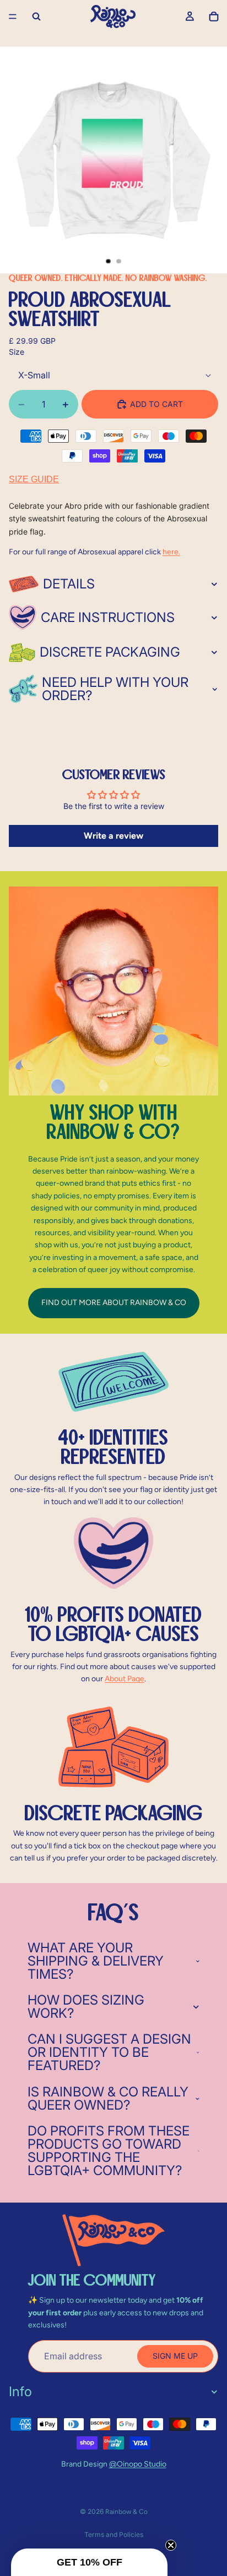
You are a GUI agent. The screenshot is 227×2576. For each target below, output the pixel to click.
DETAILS (69, 584)
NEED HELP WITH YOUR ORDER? (115, 689)
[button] (89, 2562)
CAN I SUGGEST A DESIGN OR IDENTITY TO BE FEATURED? (109, 2052)
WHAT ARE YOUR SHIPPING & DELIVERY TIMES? (96, 1961)
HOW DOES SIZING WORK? (86, 2007)
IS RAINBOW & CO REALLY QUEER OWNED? (108, 2098)
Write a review (113, 836)
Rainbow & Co (126, 2512)
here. (171, 552)
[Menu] (13, 16)
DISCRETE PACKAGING (110, 652)
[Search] (36, 16)
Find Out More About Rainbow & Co (114, 1303)
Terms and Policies (114, 2534)
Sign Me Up (175, 2356)
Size (17, 352)
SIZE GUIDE (34, 479)
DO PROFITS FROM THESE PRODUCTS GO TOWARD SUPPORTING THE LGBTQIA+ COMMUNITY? (109, 2151)
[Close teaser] (171, 2545)
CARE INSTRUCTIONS (108, 617)
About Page (125, 1679)
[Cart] (214, 16)
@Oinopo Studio (138, 2464)
